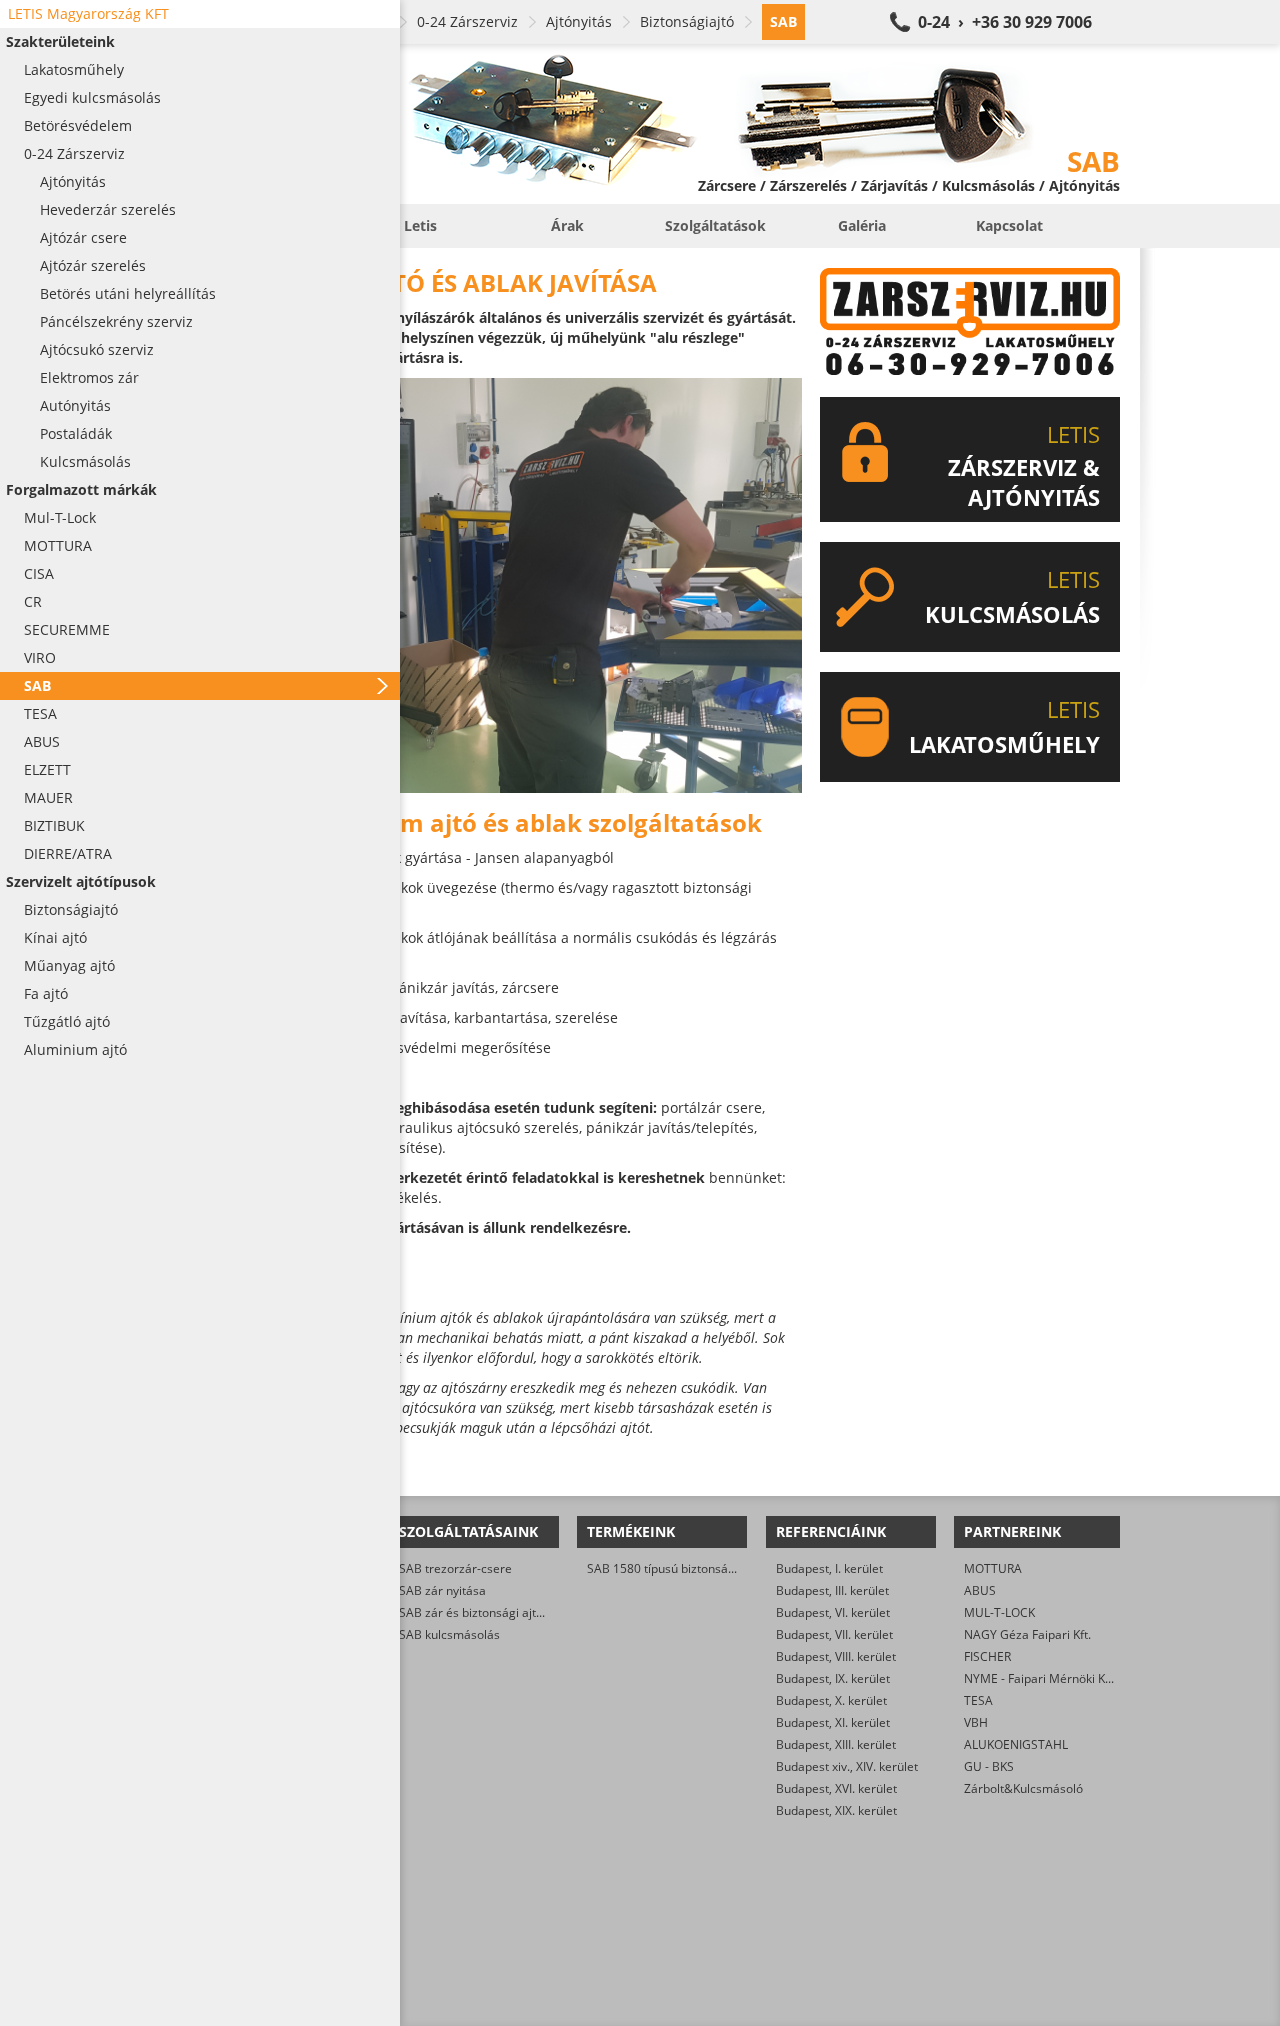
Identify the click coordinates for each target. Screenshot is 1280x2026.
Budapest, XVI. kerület (836, 1788)
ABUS (980, 1590)
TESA (978, 1700)
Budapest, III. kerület (832, 1590)
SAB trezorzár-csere (455, 1568)
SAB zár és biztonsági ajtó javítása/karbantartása (535, 1612)
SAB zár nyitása (442, 1590)
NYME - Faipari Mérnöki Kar (1040, 1678)
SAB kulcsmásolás (449, 1634)
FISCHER (987, 1656)
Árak (567, 225)
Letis (420, 225)
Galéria (862, 225)
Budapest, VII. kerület (834, 1634)
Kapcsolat (1009, 225)
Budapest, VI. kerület (833, 1612)
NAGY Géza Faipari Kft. (1027, 1634)
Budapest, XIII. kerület (836, 1744)
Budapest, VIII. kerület (836, 1656)
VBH (976, 1722)
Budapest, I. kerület (829, 1568)
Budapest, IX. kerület (833, 1678)
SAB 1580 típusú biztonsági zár (673, 1568)
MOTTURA (993, 1568)
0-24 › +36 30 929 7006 (1005, 22)
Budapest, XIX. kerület (836, 1810)
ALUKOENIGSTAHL (1016, 1744)
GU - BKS (989, 1766)
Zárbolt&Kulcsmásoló (1023, 1788)
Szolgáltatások (715, 225)
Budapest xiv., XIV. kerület (847, 1766)
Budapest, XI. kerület (833, 1722)
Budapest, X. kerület (831, 1700)
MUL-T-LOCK (999, 1612)
